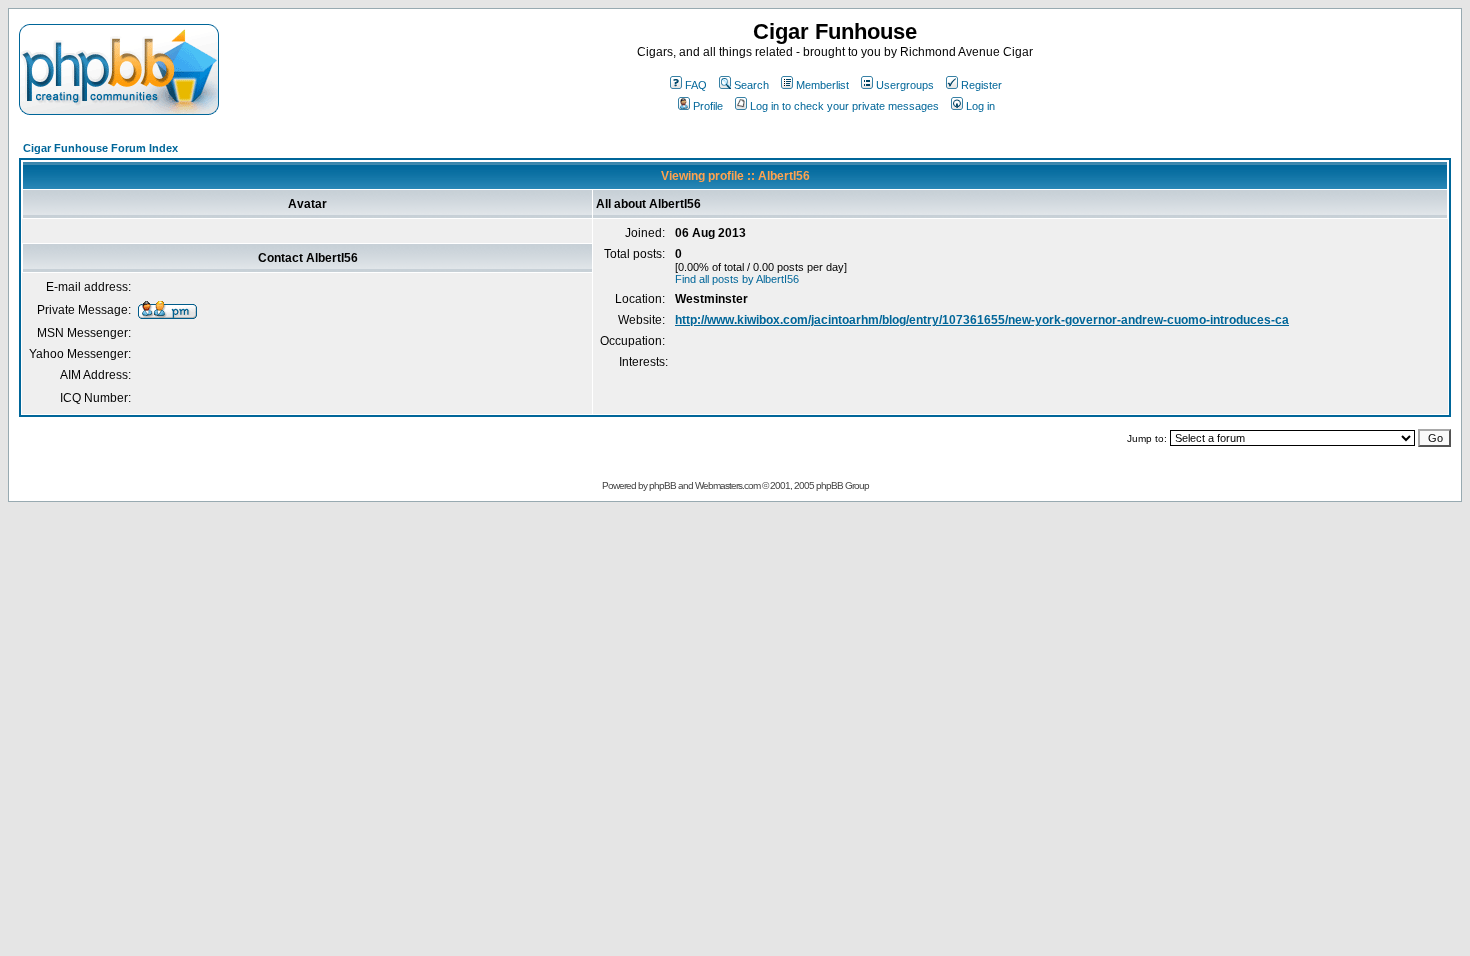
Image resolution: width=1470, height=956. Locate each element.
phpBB (662, 485)
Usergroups (905, 85)
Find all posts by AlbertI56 (737, 279)
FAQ (696, 85)
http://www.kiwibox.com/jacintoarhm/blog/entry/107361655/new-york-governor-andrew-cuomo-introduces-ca (982, 320)
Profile (708, 106)
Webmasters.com (727, 485)
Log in (980, 106)
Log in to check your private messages (844, 106)
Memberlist (822, 85)
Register (981, 85)
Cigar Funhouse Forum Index (100, 148)
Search (751, 85)
